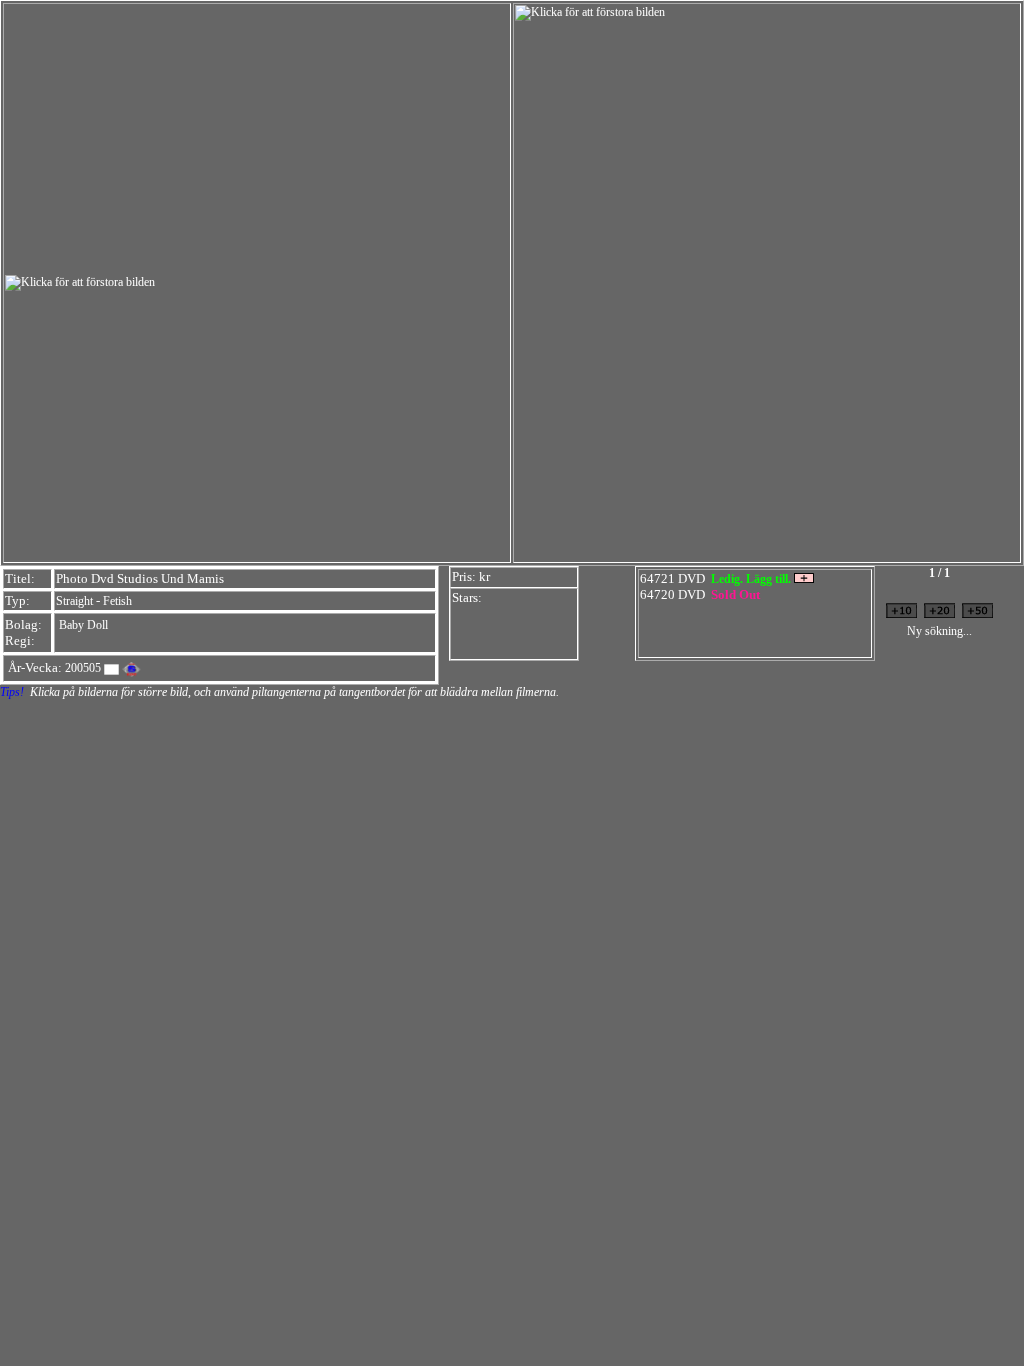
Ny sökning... (939, 631)
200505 (83, 668)
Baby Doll (83, 625)
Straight (74, 601)
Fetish (117, 601)
